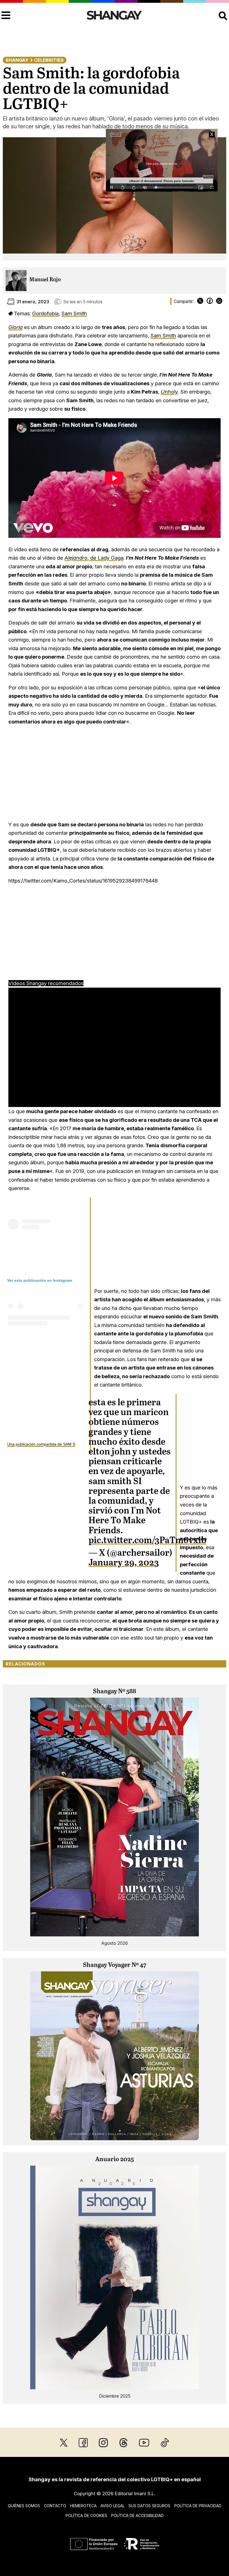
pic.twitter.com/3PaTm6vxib (147, 1541)
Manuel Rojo (45, 280)
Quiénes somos (24, 2506)
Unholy (169, 392)
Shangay (17, 60)
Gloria (15, 327)
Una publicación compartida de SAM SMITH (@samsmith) (59, 1444)
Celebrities (49, 60)
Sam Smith (74, 313)
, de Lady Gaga (94, 558)
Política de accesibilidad (137, 2515)
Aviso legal (113, 2506)
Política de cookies (86, 2515)
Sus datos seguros (149, 2506)
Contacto (55, 2506)
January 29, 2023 (124, 1563)
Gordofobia (45, 313)
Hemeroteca (83, 2506)
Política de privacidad (198, 2506)
